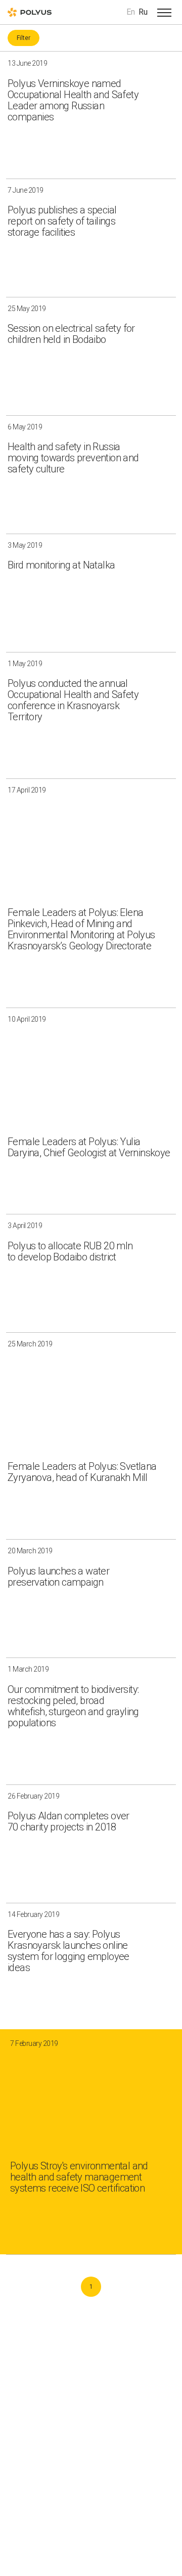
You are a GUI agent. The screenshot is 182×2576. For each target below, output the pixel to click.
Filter (24, 38)
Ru (143, 12)
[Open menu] (164, 12)
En (131, 12)
